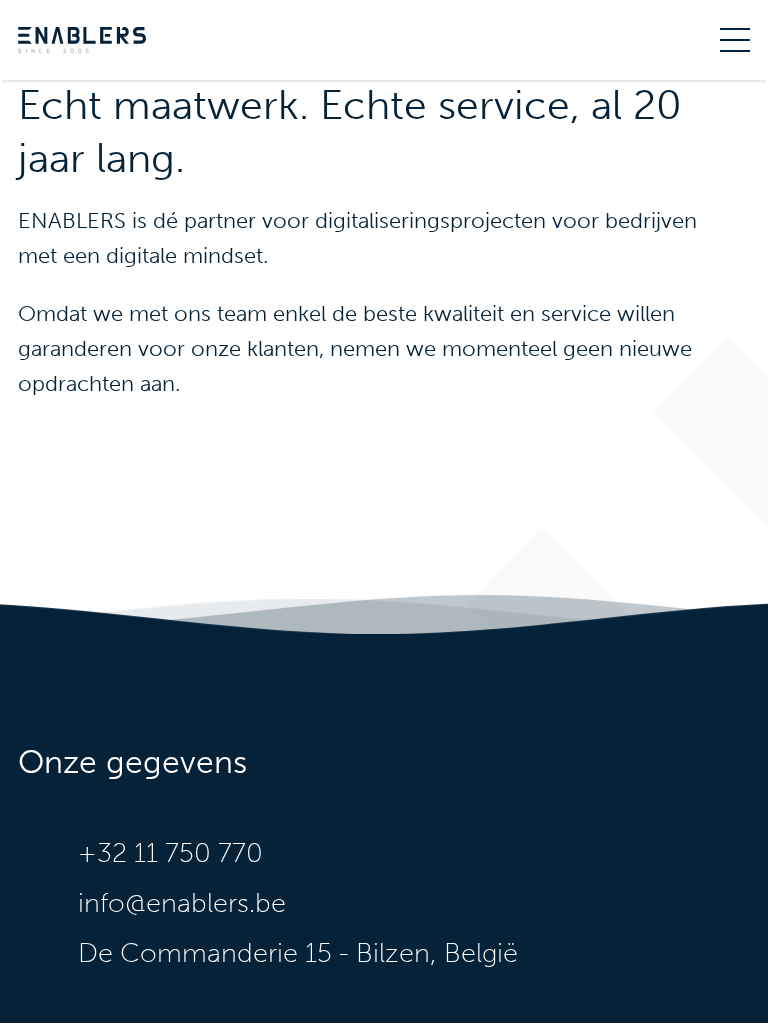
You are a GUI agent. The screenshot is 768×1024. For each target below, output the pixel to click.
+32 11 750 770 (170, 853)
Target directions (414, 953)
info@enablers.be (182, 903)
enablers (82, 40)
